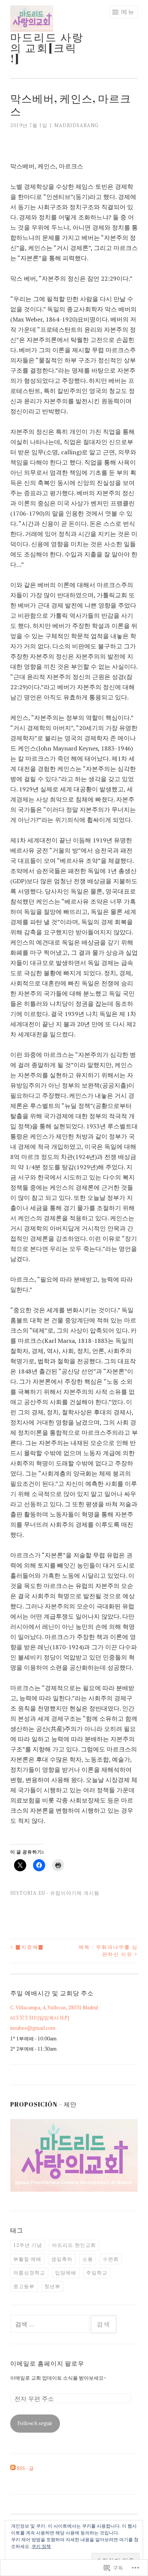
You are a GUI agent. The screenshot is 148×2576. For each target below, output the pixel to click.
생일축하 (62, 2259)
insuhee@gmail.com (33, 2028)
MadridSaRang (76, 125)
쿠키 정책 (41, 2546)
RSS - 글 (25, 2468)
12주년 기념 (28, 2245)
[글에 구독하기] (13, 2468)
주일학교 (97, 2273)
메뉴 (128, 12)
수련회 (111, 2259)
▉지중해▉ (27, 1947)
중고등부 (24, 2286)
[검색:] (50, 2324)
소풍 (88, 2259)
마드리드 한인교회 (74, 2245)
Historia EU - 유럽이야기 (43, 1893)
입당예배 (66, 2273)
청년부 (52, 2286)
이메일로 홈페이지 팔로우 (47, 2363)
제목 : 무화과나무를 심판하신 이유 (108, 1951)
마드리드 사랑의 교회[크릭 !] (47, 48)
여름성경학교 (29, 2273)
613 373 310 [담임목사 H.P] (40, 2018)
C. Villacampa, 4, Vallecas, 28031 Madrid (54, 2007)
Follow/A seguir (35, 2423)
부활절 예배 (27, 2259)
